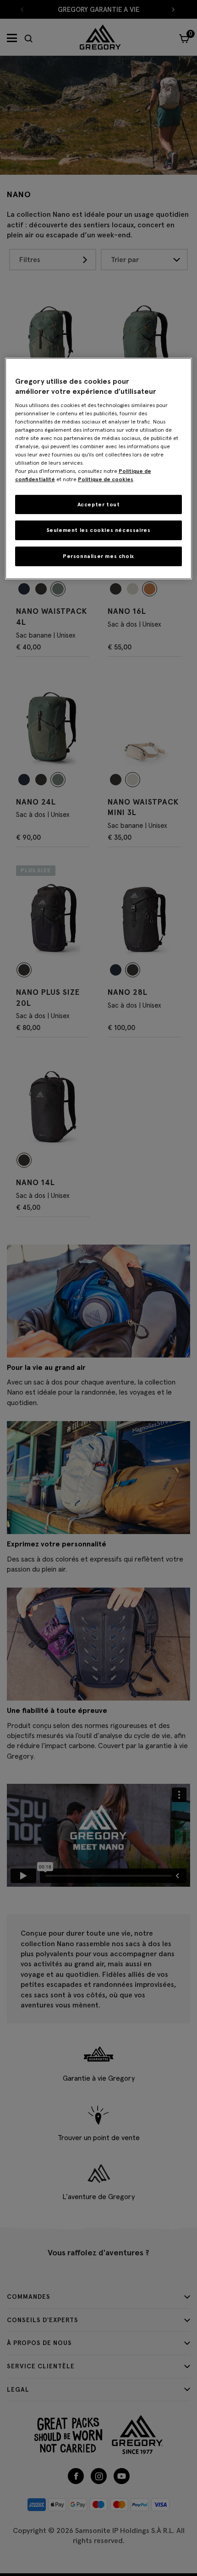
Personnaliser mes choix (98, 556)
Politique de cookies (106, 479)
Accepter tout (99, 504)
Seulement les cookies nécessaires (99, 530)
